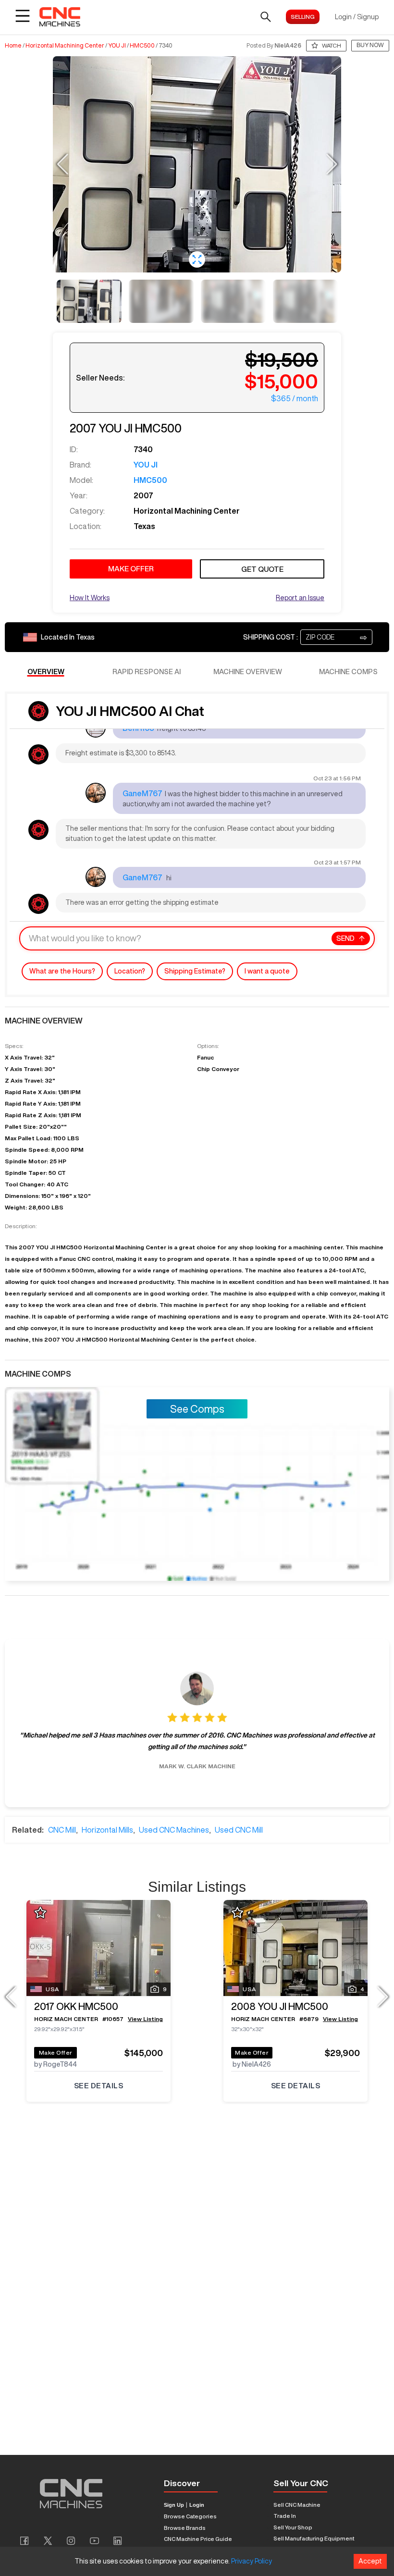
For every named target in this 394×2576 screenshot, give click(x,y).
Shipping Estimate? (195, 971)
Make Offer (56, 2052)
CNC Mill (62, 1830)
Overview (46, 672)
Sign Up (174, 2505)
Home (13, 46)
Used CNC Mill (239, 1830)
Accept (370, 2561)
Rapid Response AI (147, 672)
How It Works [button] (90, 598)
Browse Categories (190, 2516)
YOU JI (117, 46)
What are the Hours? (62, 971)
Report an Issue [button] (300, 598)
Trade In (285, 2516)
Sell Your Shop (293, 2527)
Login (197, 2505)
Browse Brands (185, 2528)
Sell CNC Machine (297, 2505)
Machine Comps (348, 672)
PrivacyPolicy (252, 2561)
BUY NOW (370, 45)
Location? (130, 971)
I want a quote (267, 971)
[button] (197, 259)
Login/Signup (357, 17)
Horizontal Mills (107, 1830)
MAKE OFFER (131, 569)
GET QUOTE (262, 569)
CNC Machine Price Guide (198, 2539)
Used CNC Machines (174, 1830)
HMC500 (142, 46)
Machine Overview (248, 672)
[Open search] (266, 17)
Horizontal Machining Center (65, 46)
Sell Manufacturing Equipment (314, 2538)
